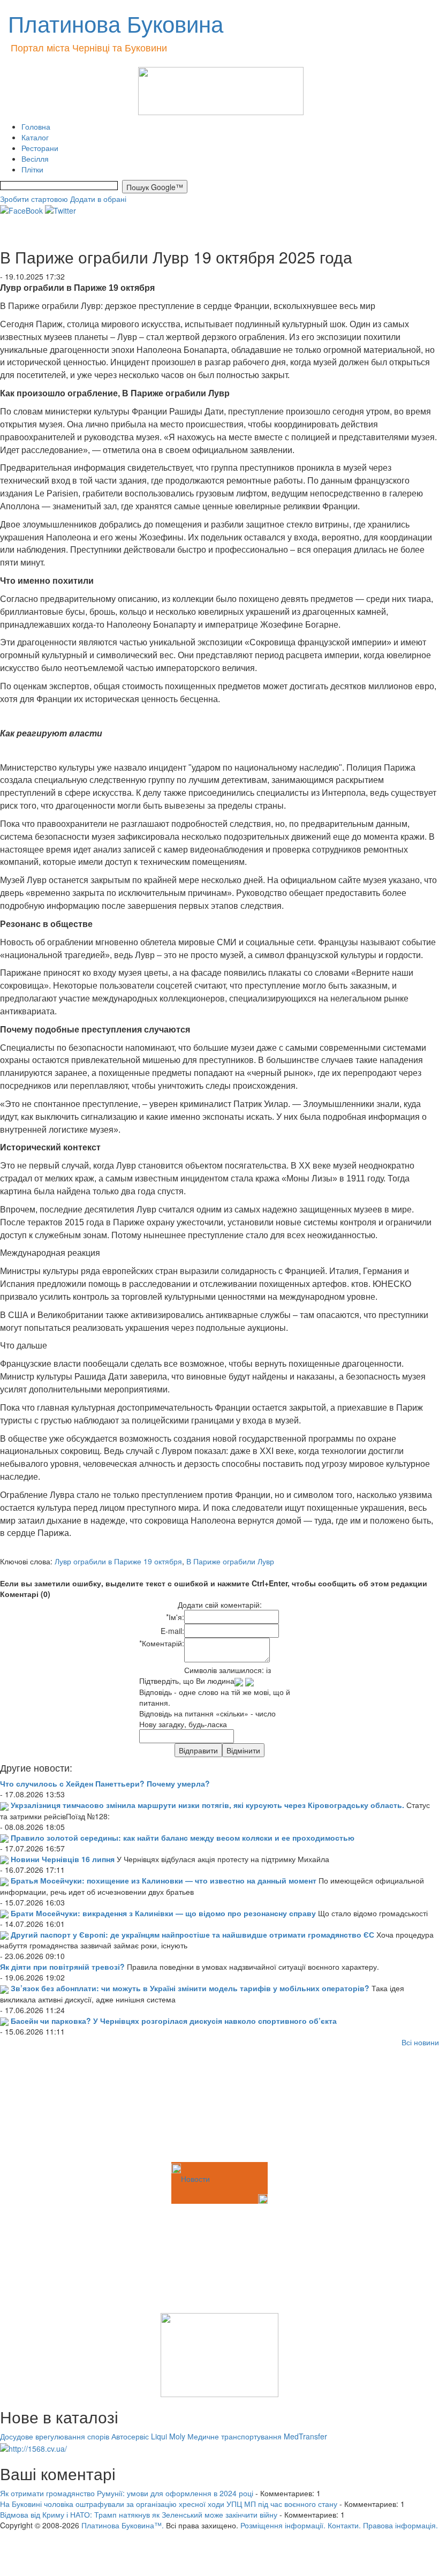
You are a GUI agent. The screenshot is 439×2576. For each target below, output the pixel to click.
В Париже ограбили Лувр (230, 1561)
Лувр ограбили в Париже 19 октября (118, 1561)
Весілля (35, 159)
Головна (36, 126)
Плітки (32, 169)
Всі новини (420, 2042)
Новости (195, 2179)
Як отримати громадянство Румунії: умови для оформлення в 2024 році (127, 2493)
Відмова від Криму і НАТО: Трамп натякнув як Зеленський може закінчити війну (139, 2514)
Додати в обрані (98, 199)
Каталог (35, 137)
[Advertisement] (54, 2106)
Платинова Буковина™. (123, 2525)
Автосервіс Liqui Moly (148, 2436)
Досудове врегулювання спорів (55, 2436)
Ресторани (40, 148)
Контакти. (344, 2525)
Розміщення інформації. (283, 2525)
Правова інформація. (400, 2525)
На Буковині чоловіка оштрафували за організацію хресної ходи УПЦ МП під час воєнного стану (169, 2504)
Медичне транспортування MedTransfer (257, 2436)
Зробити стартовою (34, 199)
